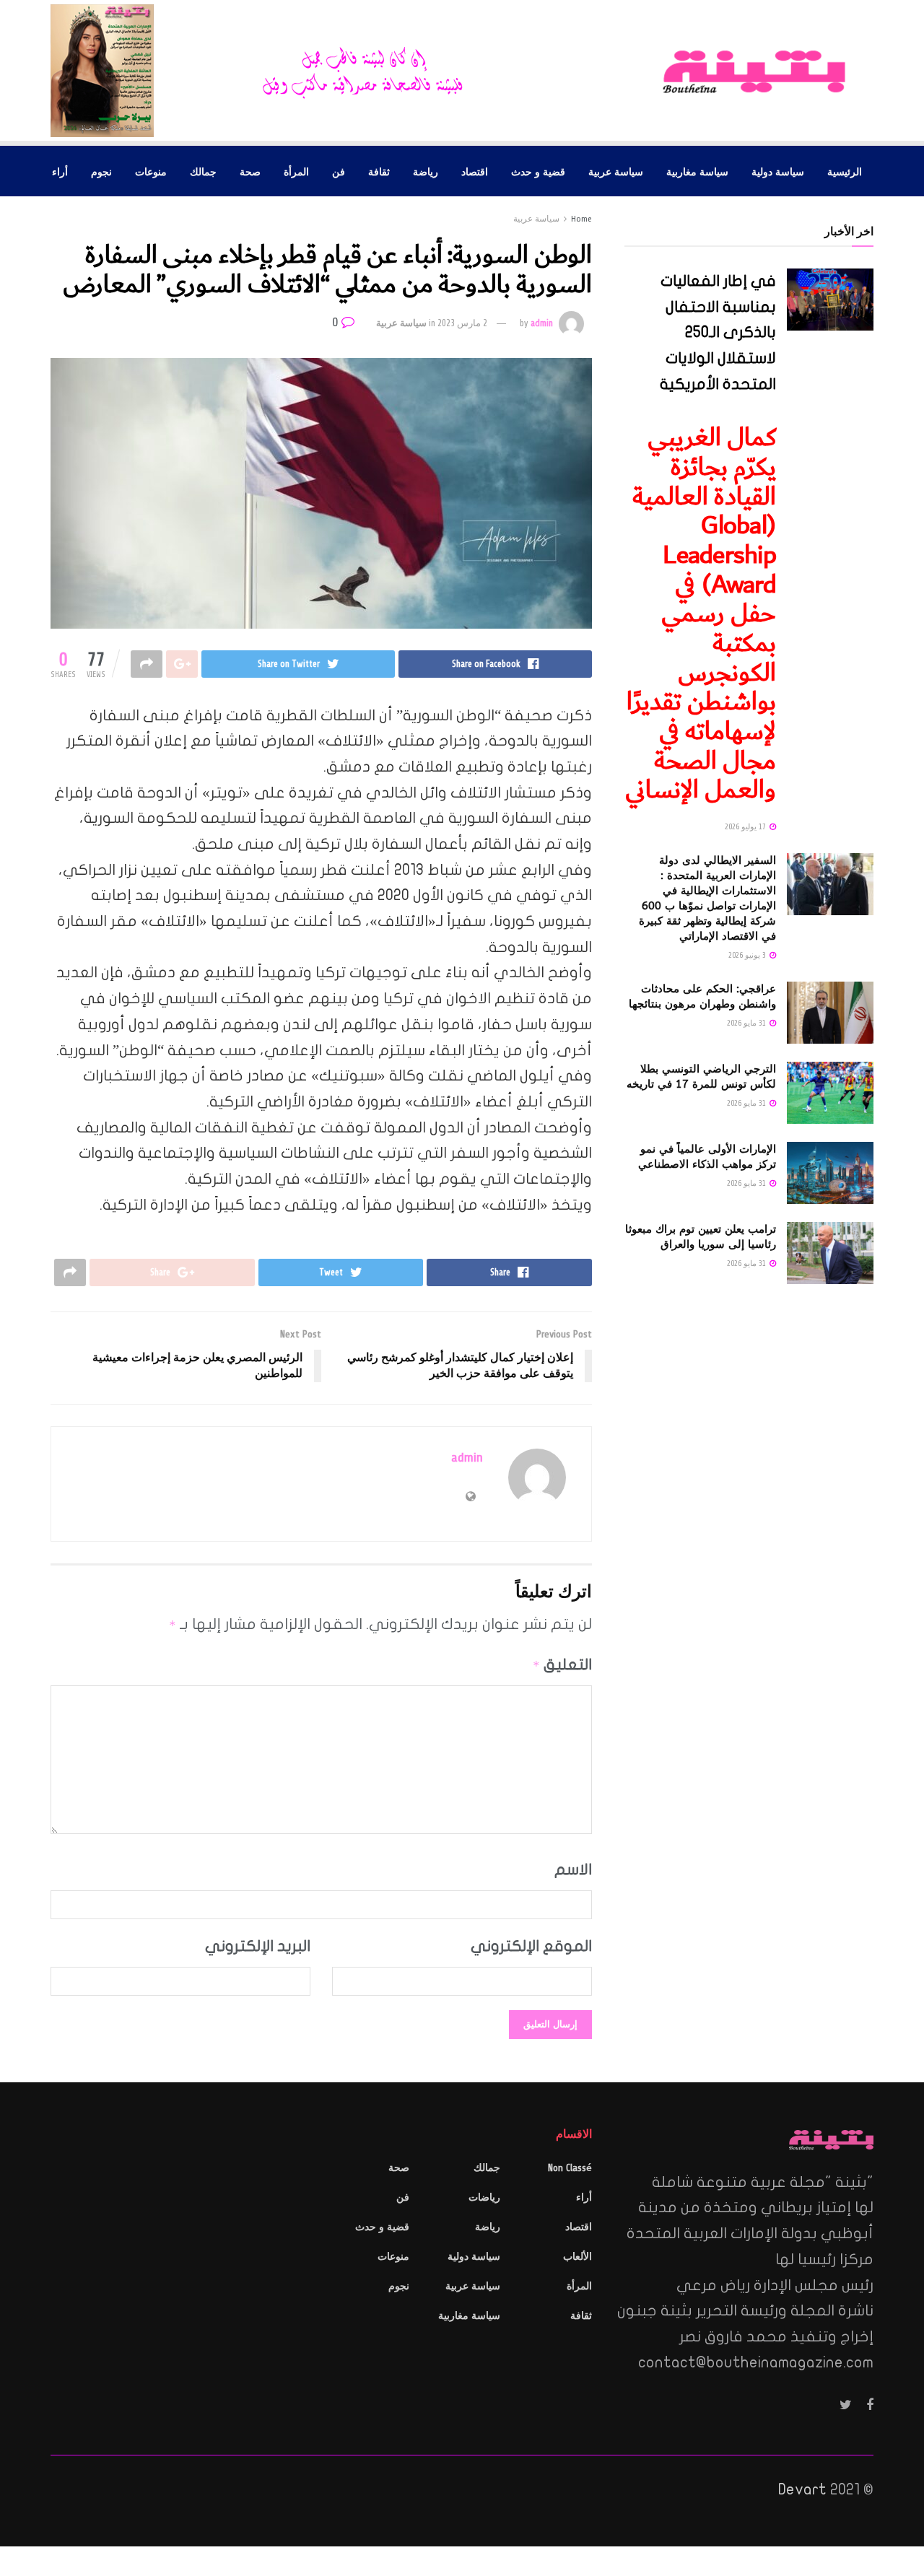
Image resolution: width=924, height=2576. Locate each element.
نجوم (101, 171)
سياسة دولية (778, 171)
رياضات (484, 2197)
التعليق (562, 1664)
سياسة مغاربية (697, 171)
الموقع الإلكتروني (531, 1946)
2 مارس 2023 (462, 323)
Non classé (570, 2168)
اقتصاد (475, 171)
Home (581, 219)
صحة (250, 171)
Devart (802, 2489)
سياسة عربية (616, 171)
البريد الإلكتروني (258, 1946)
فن (339, 171)
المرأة (296, 171)
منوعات (151, 171)
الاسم (573, 1869)
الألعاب (577, 2257)
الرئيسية (845, 171)
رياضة (426, 171)
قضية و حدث (538, 171)
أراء (60, 171)
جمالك (203, 171)
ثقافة (379, 171)
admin (542, 323)
